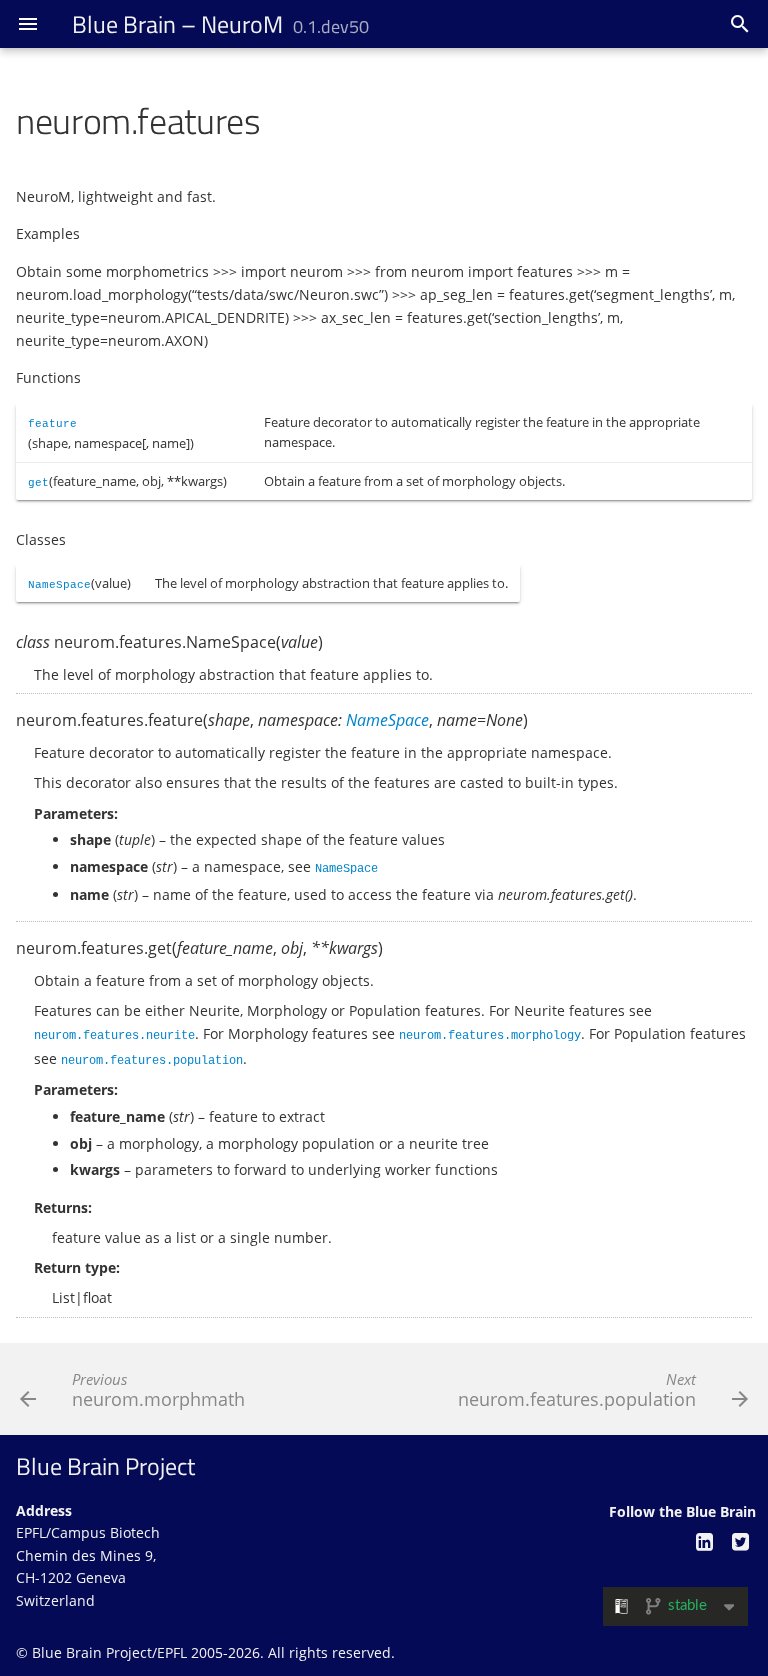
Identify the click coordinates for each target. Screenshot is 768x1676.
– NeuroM (220, 24)
